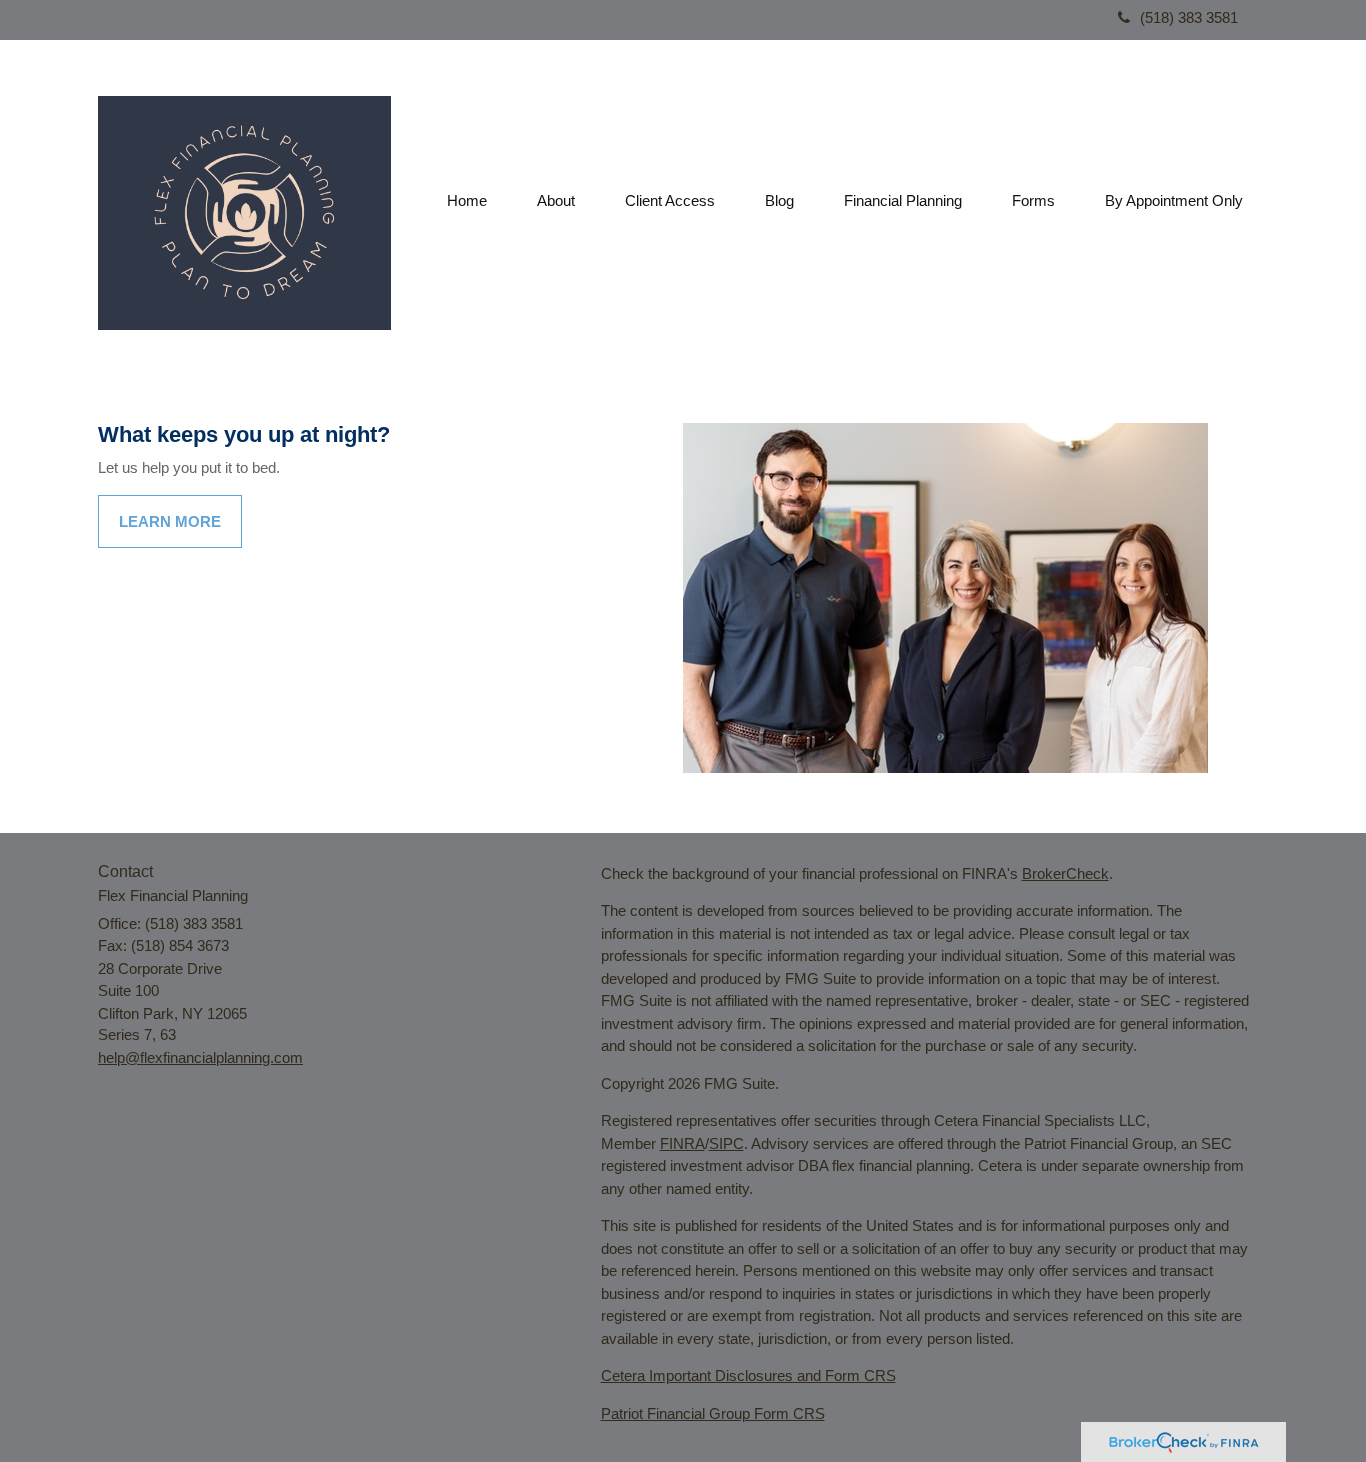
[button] (556, 201)
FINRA (682, 1143)
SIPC (726, 1143)
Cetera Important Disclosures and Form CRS (748, 1375)
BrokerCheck (1065, 873)
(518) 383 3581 (1189, 17)
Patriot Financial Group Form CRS (713, 1413)
